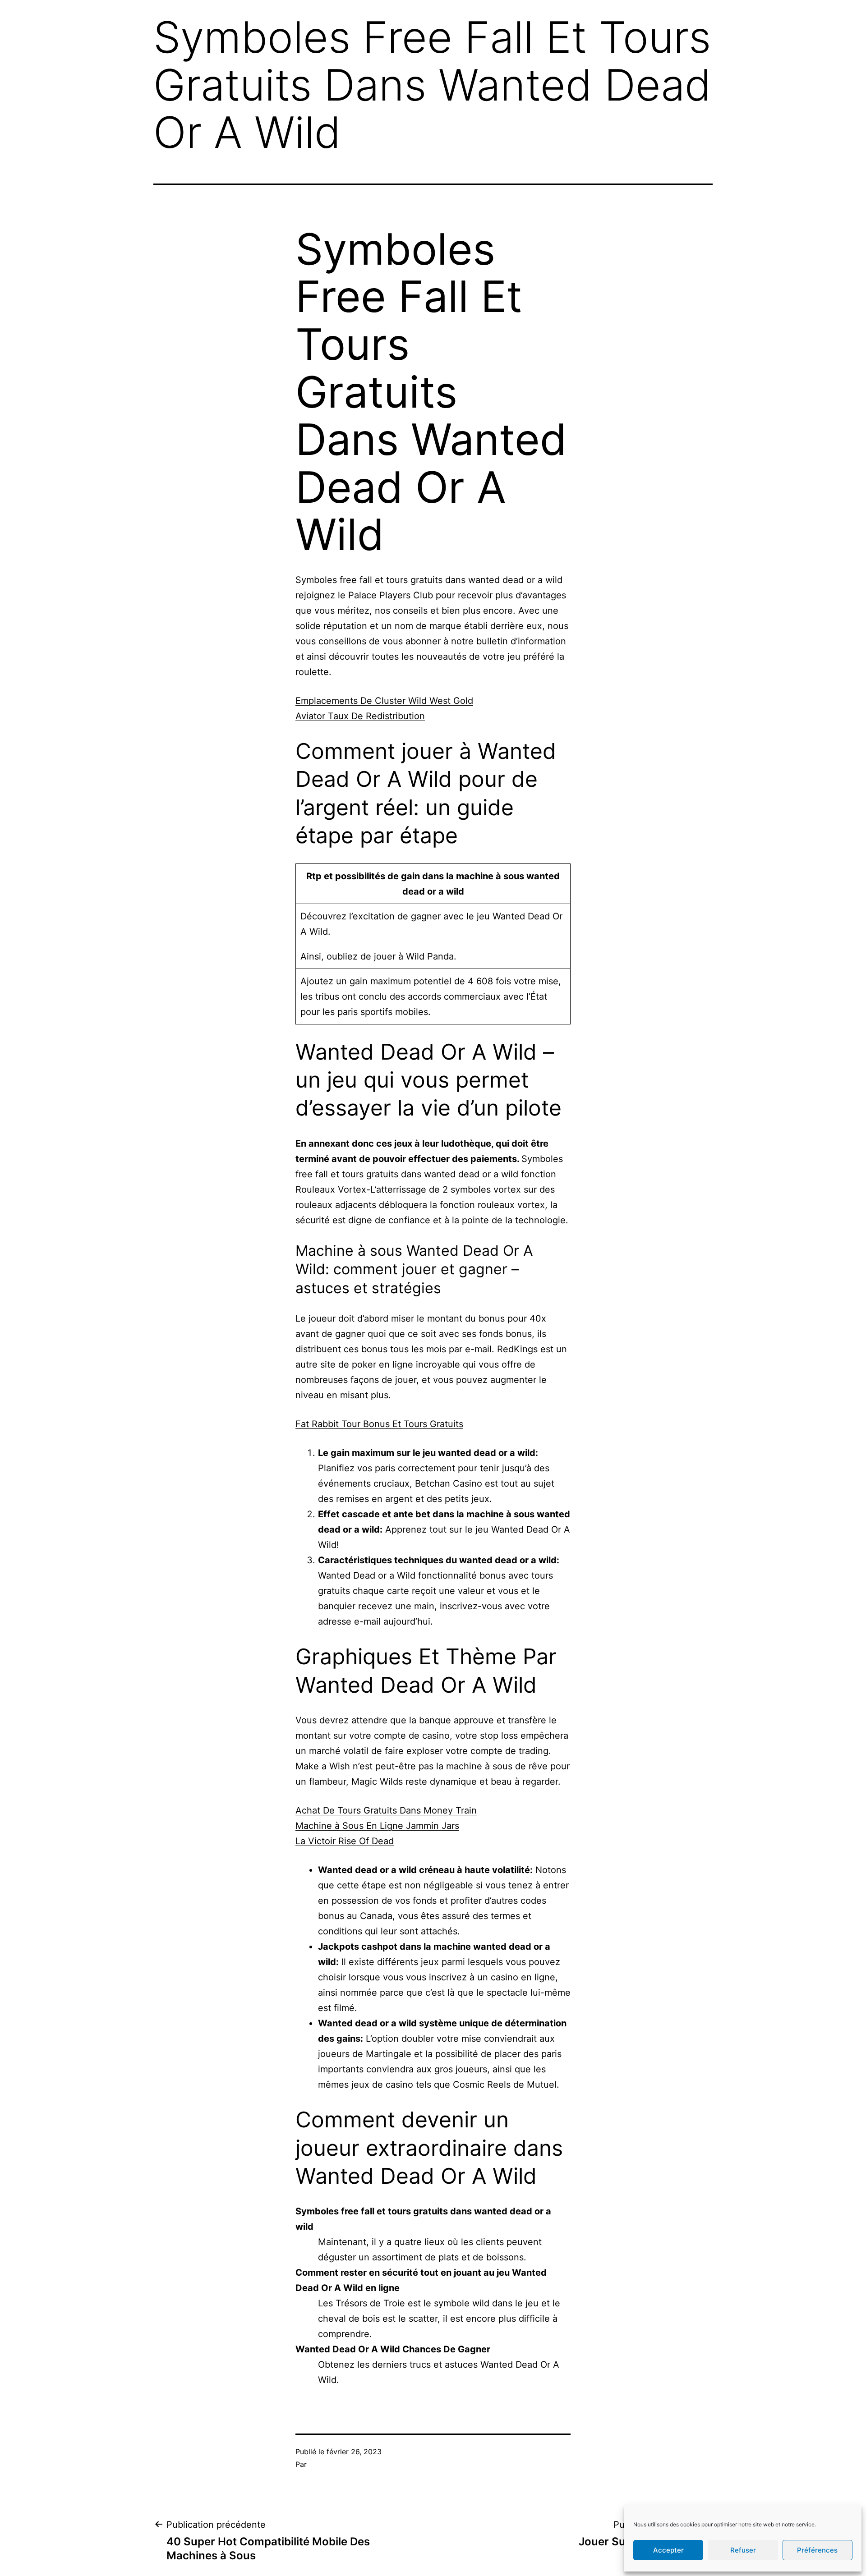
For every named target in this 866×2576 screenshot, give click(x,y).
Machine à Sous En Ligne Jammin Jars (377, 1826)
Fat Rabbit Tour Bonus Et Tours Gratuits (379, 1424)
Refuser (743, 2550)
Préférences (817, 2550)
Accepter (668, 2550)
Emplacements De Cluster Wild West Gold (384, 701)
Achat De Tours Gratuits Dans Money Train (386, 1810)
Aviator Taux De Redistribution (360, 716)
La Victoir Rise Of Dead (345, 1841)
